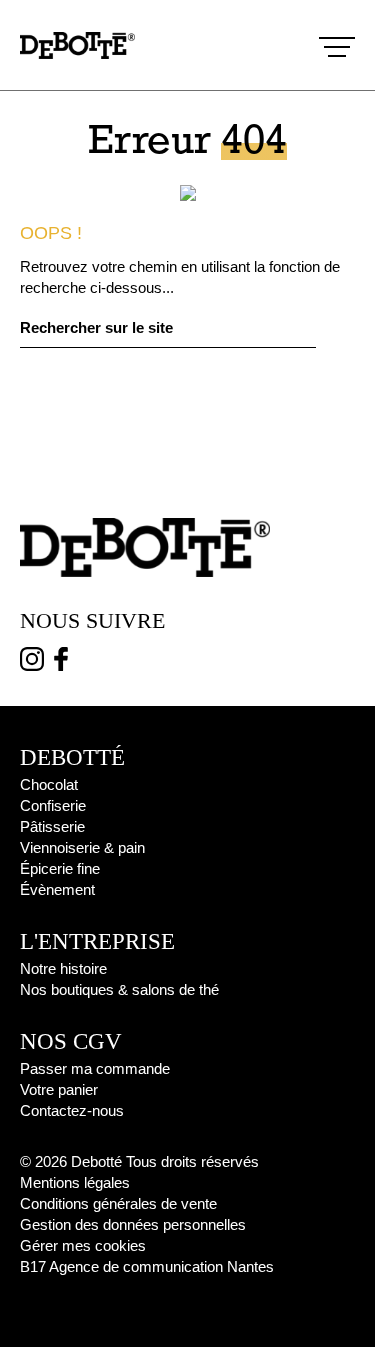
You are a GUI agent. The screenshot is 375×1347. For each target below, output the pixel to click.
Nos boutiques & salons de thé (119, 989)
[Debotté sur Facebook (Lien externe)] (61, 662)
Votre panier (59, 1089)
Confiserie (53, 805)
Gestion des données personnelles (133, 1224)
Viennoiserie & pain (82, 847)
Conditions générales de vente (118, 1203)
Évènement (57, 889)
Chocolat (49, 784)
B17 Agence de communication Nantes (147, 1266)
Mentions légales (75, 1182)
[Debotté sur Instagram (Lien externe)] (32, 662)
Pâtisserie (52, 826)
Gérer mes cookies (83, 1245)
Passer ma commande (95, 1068)
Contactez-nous (72, 1110)
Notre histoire (63, 968)
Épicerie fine (60, 868)
